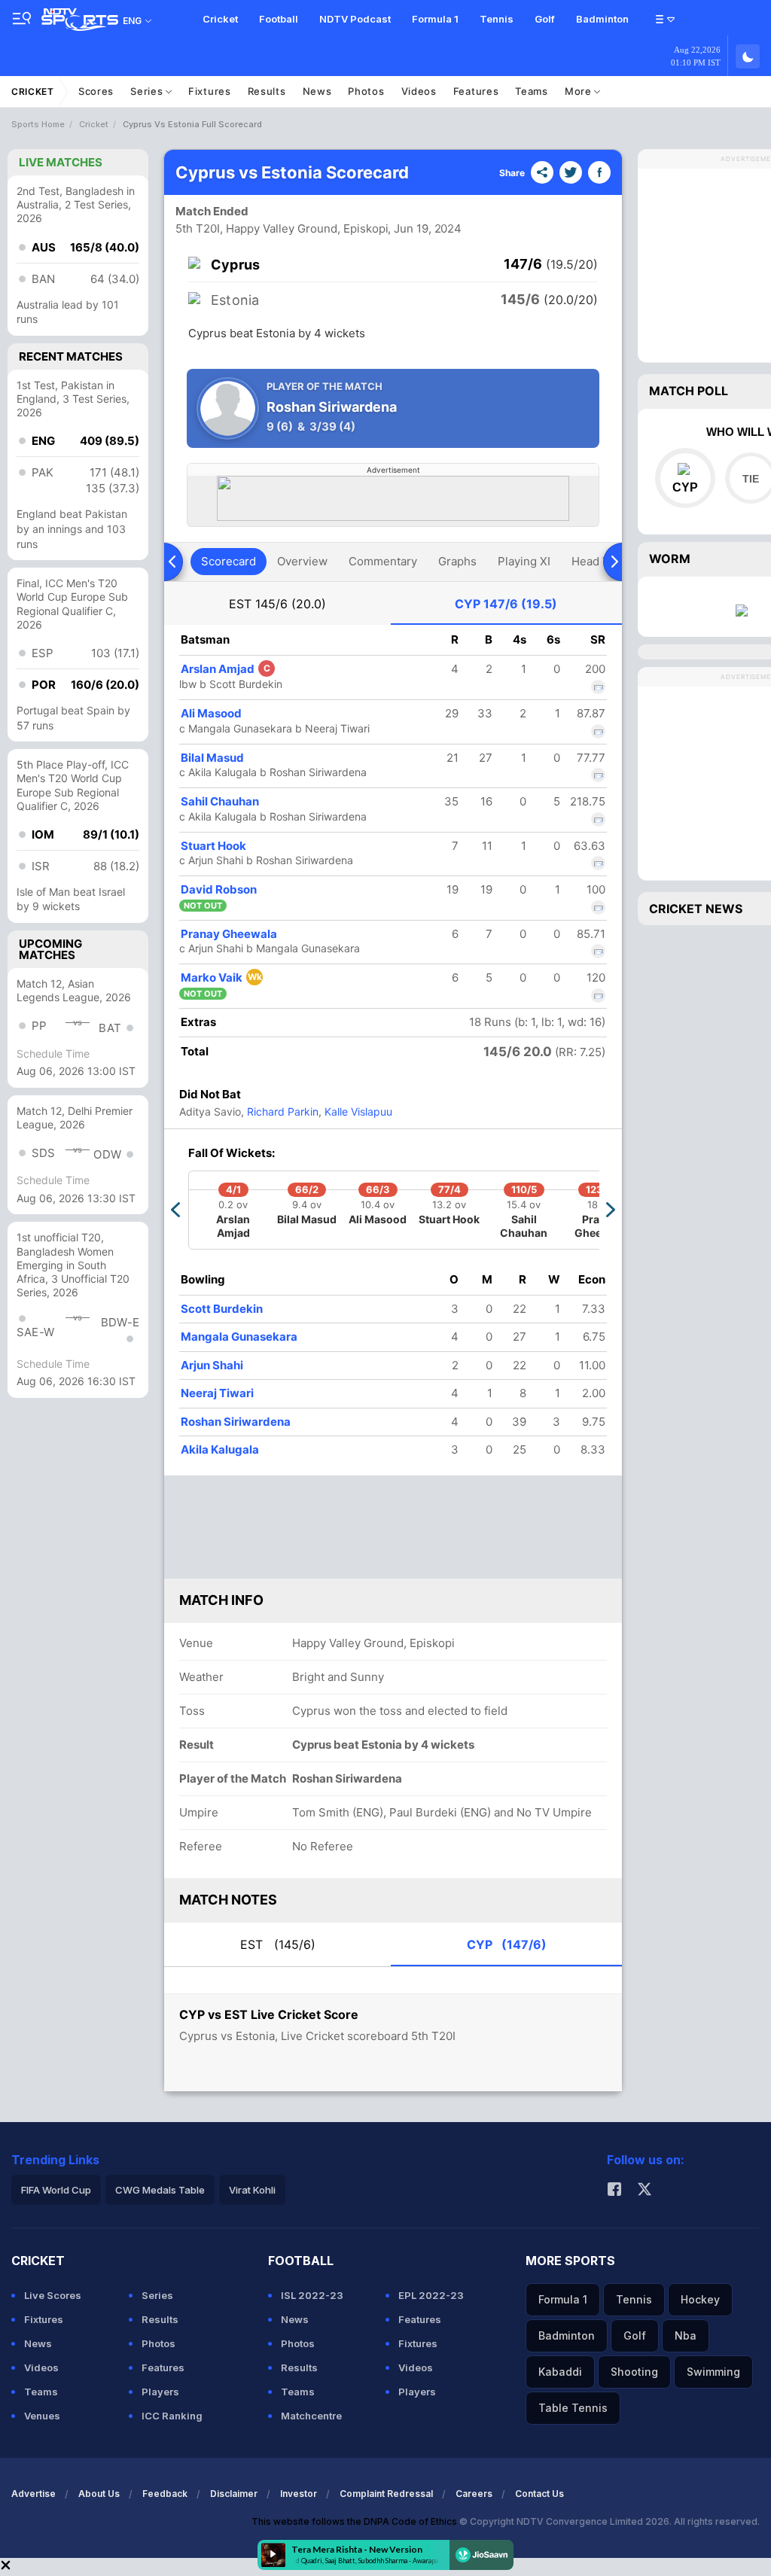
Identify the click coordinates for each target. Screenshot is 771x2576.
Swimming (713, 2372)
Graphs (457, 561)
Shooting (634, 2372)
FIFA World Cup (56, 2190)
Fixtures (210, 91)
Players (160, 2392)
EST (277, 604)
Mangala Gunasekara (239, 1337)
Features (476, 91)
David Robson (219, 889)
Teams (532, 91)
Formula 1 (435, 19)
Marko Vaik (221, 977)
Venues (42, 2416)
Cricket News (696, 909)
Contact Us (539, 2494)
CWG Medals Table (160, 2190)
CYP (506, 604)
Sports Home (38, 124)
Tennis (497, 19)
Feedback (165, 2494)
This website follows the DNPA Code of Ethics (355, 2521)
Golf (545, 19)
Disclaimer (234, 2494)
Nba (686, 2335)
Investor (299, 2494)
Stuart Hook (213, 846)
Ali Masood (211, 713)
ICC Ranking (172, 2416)
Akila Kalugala (220, 1449)
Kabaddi (560, 2372)
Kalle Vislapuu (357, 1111)
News (317, 91)
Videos (419, 91)
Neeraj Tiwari (217, 1393)
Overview (302, 561)
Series (148, 91)
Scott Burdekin (222, 1309)
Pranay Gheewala (229, 934)
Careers (474, 2494)
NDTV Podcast (355, 19)
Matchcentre (311, 2416)
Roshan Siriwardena (236, 1422)
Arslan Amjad (226, 669)
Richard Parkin (281, 1111)
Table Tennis (573, 2408)
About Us (99, 2494)
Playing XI (524, 561)
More (580, 91)
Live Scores (53, 2295)
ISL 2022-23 (312, 2295)
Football (279, 19)
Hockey (700, 2299)
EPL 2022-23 (431, 2295)
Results (267, 91)
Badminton (602, 19)
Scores (96, 91)
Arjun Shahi (212, 1365)
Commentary (383, 561)
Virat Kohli (252, 2190)
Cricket (220, 19)
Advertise (34, 2494)
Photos (366, 91)
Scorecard (229, 561)
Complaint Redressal (386, 2494)
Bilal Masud (212, 758)
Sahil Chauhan (220, 801)
